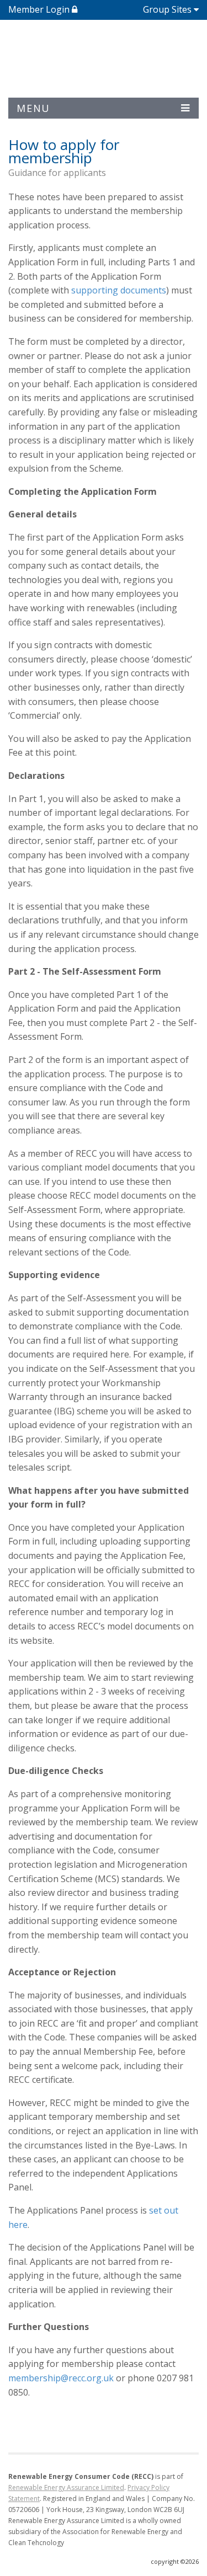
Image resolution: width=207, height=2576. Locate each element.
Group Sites (167, 9)
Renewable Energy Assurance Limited (66, 2487)
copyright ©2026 (175, 2561)
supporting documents (119, 290)
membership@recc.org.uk (61, 2378)
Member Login (40, 9)
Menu (33, 108)
